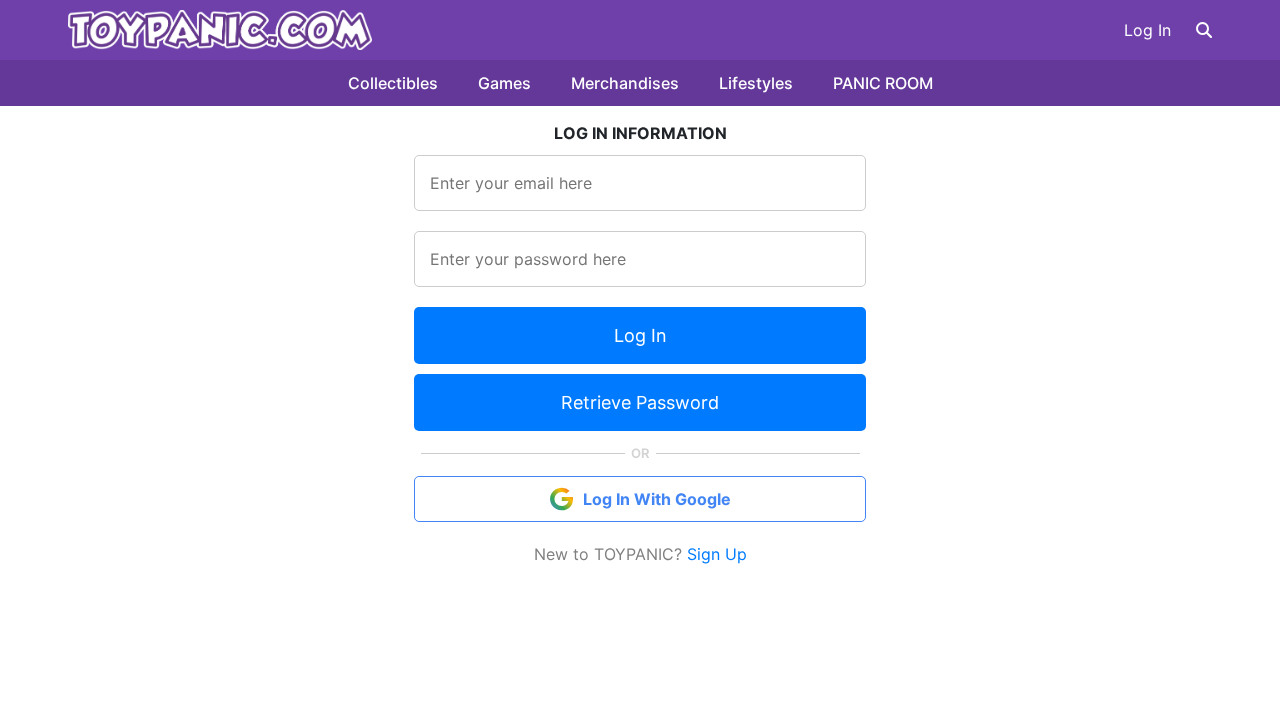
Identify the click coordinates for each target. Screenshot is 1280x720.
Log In (1147, 30)
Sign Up (717, 554)
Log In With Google (657, 499)
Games (504, 83)
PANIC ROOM (883, 83)
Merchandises (625, 83)
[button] (1204, 30)
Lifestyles (756, 83)
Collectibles (393, 83)
